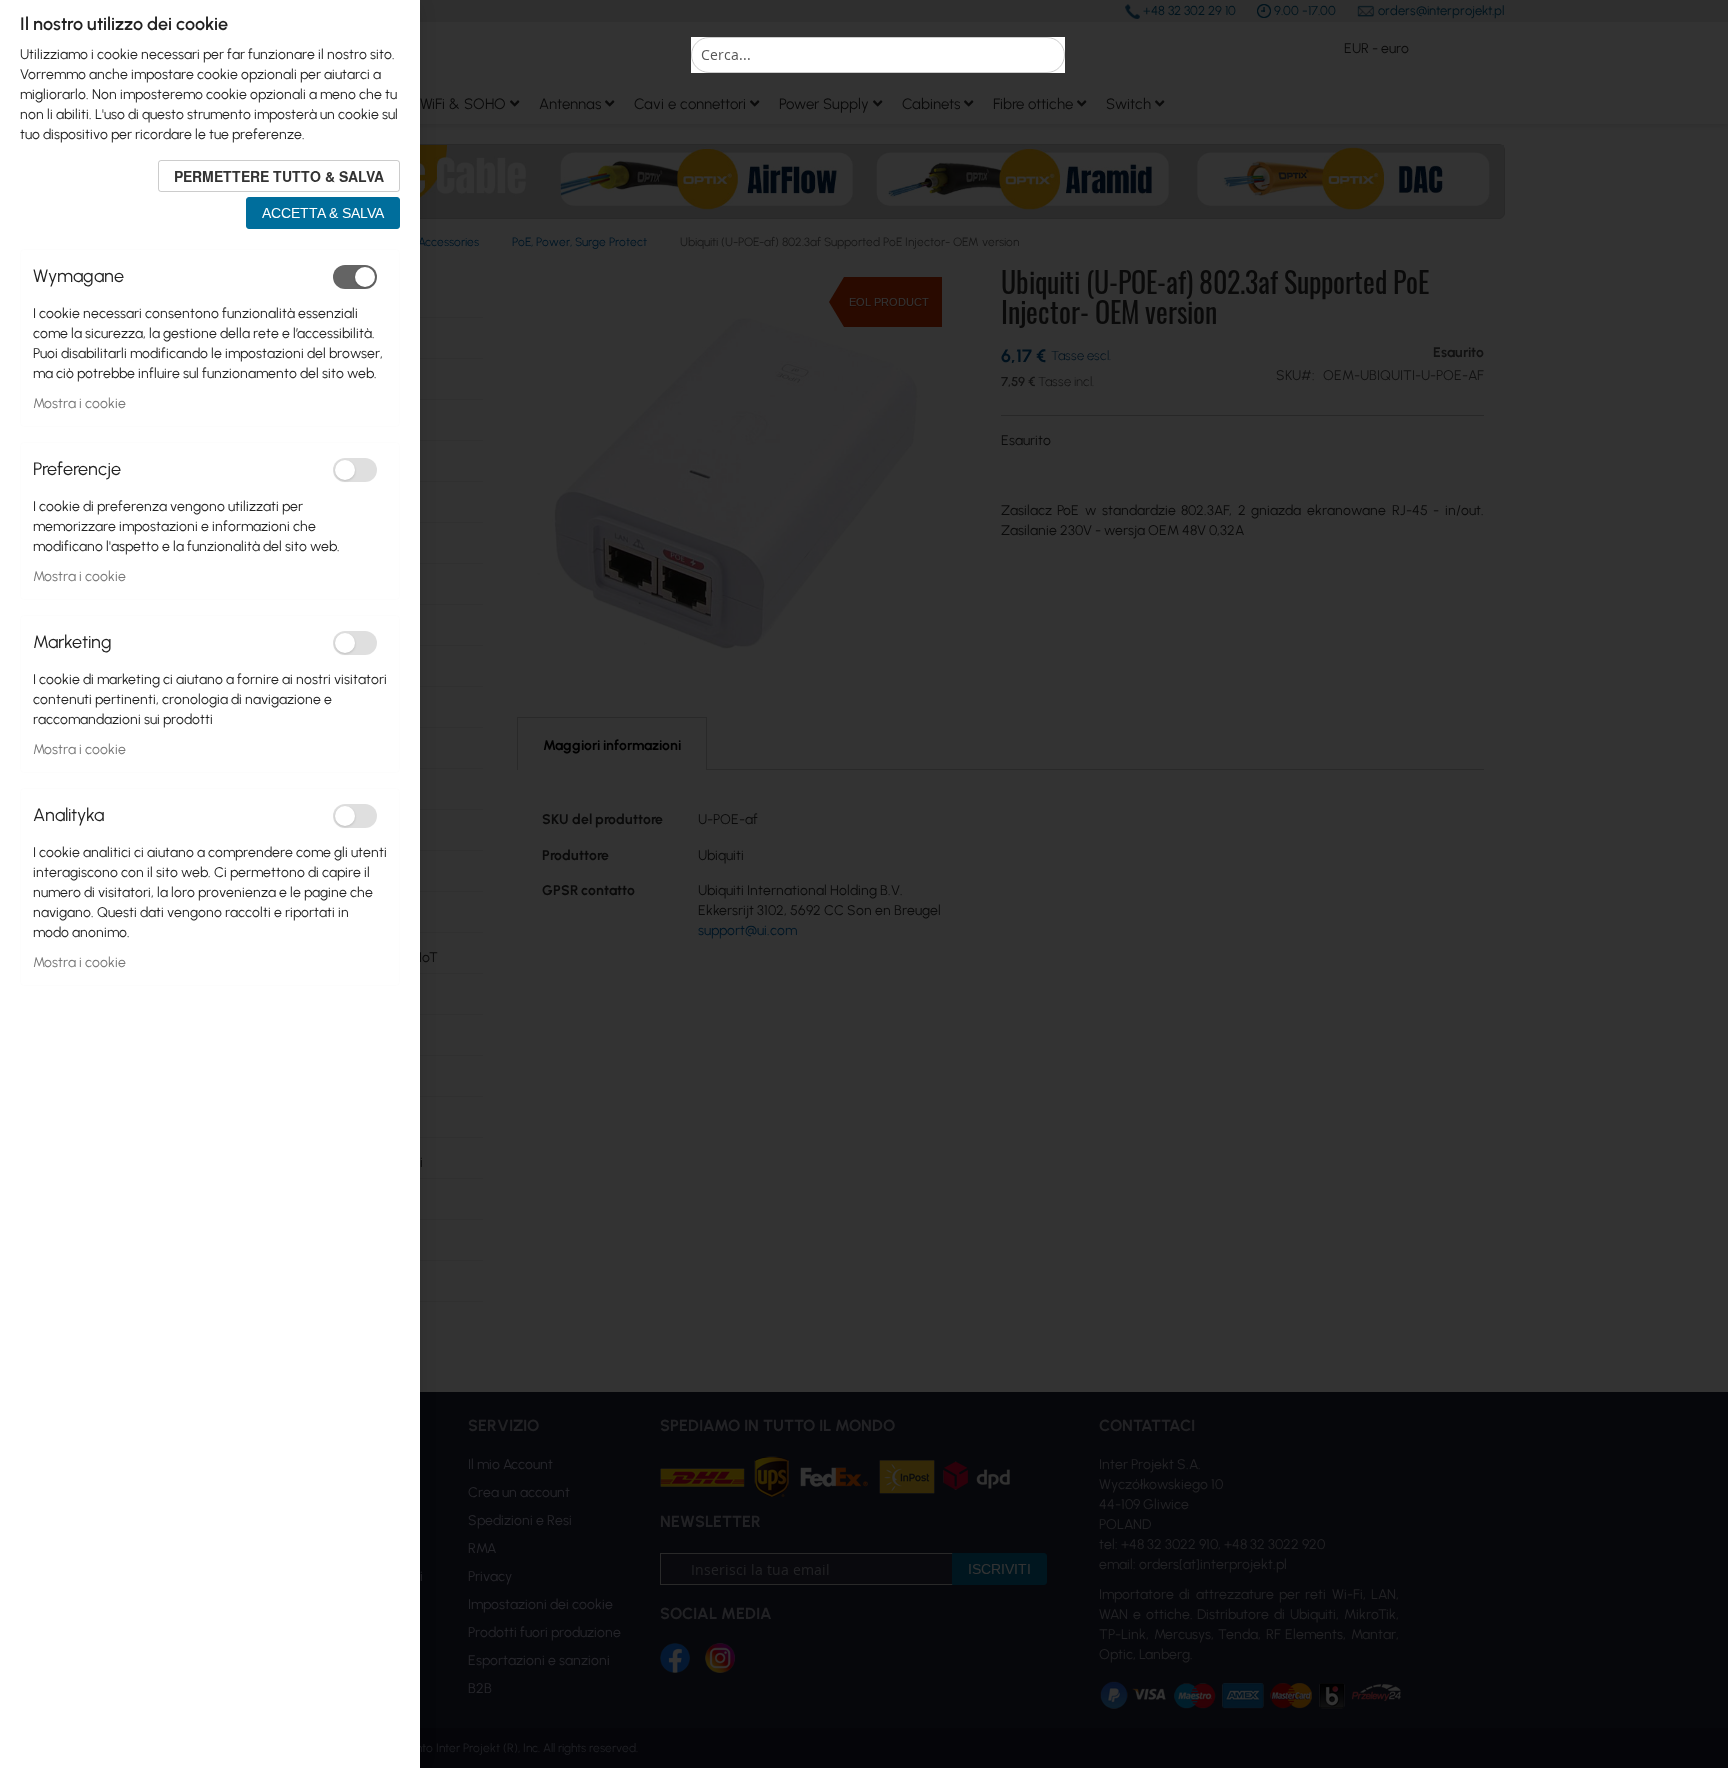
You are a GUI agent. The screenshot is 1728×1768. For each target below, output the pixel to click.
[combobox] (878, 55)
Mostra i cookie (79, 403)
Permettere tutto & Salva (279, 176)
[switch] (355, 277)
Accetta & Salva (323, 213)
